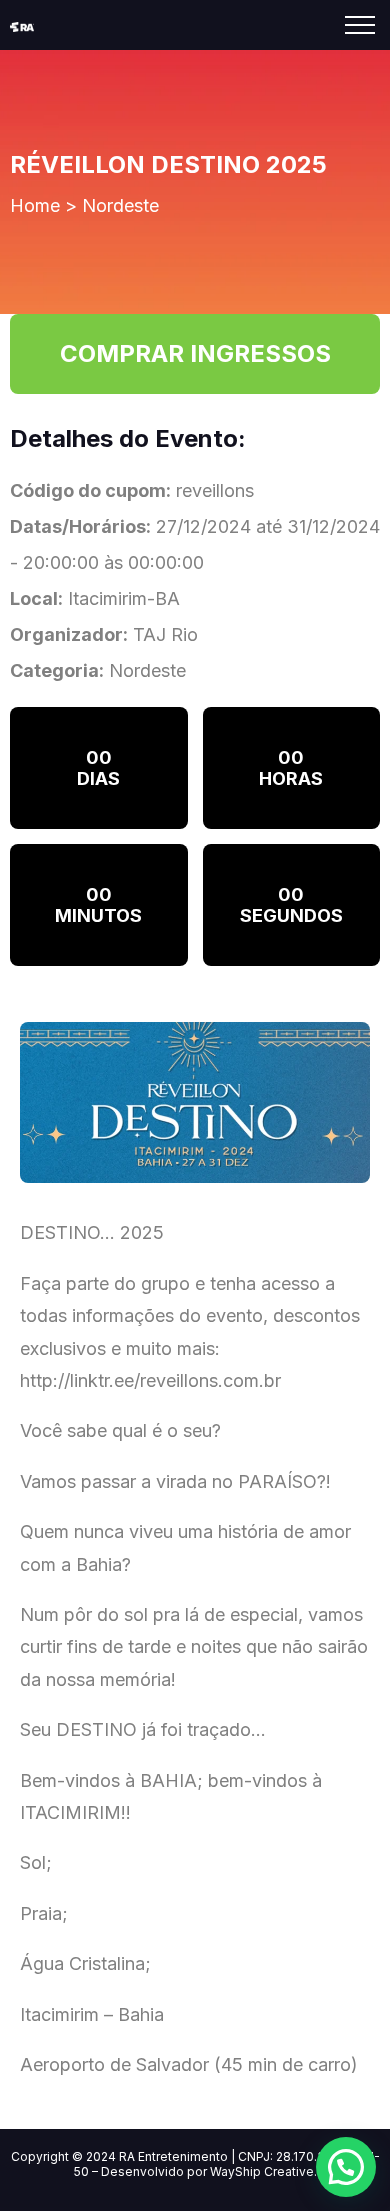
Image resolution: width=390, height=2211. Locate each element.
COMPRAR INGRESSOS (195, 353)
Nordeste (120, 205)
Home (35, 205)
